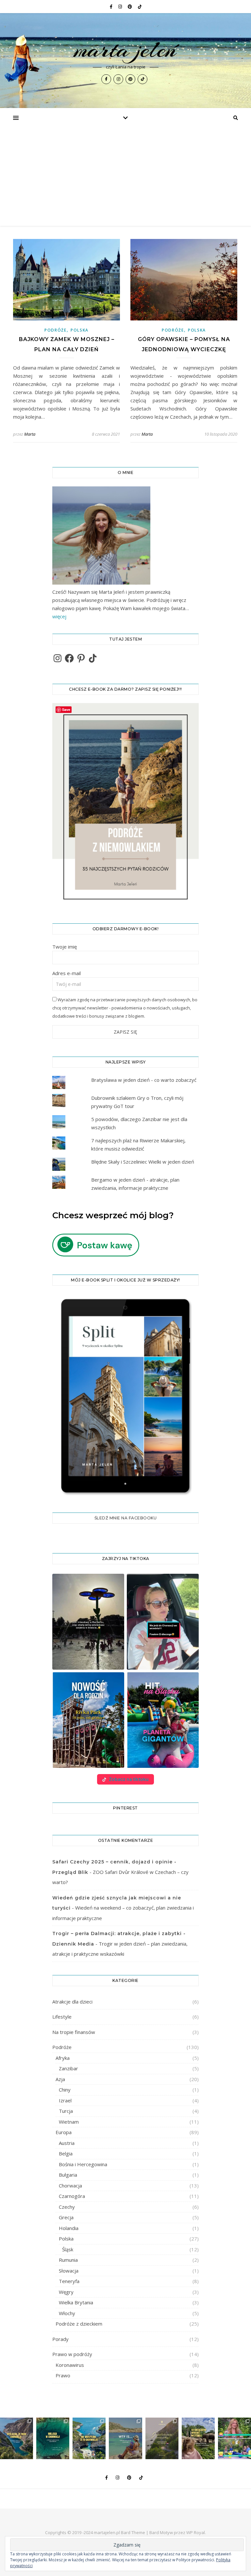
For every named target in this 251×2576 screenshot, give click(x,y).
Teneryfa (69, 2281)
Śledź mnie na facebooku (126, 1518)
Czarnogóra (72, 2196)
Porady (60, 2339)
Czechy (67, 2207)
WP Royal (196, 2532)
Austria (67, 2143)
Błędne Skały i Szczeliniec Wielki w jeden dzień (143, 1162)
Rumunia (68, 2260)
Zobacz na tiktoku (129, 1779)
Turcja (66, 2111)
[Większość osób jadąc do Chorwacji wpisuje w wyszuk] (89, 2438)
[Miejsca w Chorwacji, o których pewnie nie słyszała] (53, 2438)
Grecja (66, 2217)
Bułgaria (68, 2175)
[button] (88, 1622)
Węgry (66, 2292)
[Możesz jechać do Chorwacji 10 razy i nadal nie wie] (17, 2438)
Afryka (63, 2058)
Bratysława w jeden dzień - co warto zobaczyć (144, 1080)
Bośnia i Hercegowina (83, 2164)
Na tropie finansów (74, 2032)
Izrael (65, 2100)
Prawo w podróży (72, 2354)
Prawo (63, 2375)
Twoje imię (65, 947)
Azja (60, 2079)
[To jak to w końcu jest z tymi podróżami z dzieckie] (125, 2438)
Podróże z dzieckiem (79, 2324)
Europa (64, 2132)
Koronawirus (70, 2365)
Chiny (65, 2090)
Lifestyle (62, 2017)
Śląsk (68, 2249)
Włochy (67, 2313)
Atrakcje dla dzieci (72, 2002)
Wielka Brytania (76, 2302)
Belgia (66, 2153)
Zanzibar (68, 2068)
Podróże (56, 330)
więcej (59, 616)
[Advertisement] (125, 177)
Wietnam (69, 2122)
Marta (30, 434)
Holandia (69, 2228)
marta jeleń (125, 49)
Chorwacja (70, 2186)
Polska (80, 330)
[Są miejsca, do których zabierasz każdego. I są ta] (162, 2438)
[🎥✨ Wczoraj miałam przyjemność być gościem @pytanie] (234, 2438)
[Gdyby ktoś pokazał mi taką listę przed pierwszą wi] (198, 2438)
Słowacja (69, 2271)
